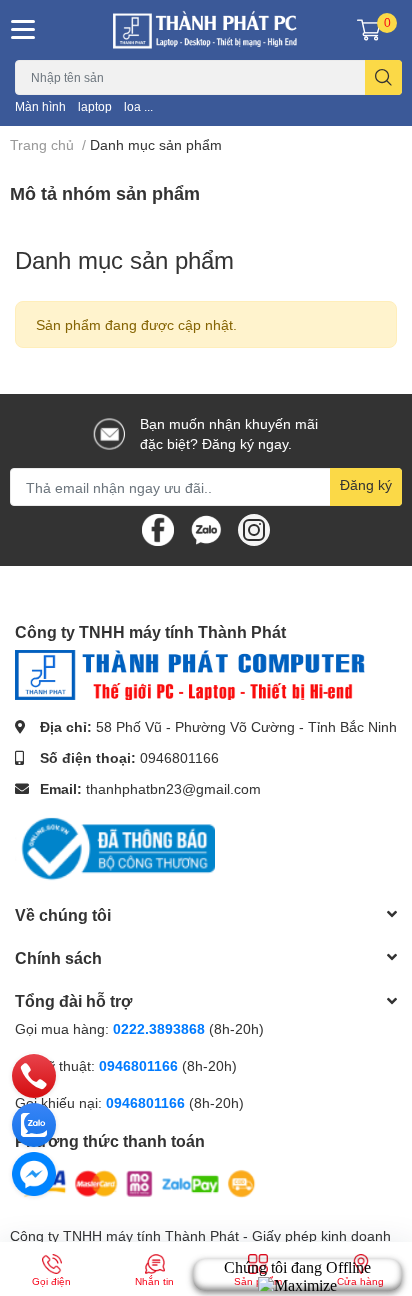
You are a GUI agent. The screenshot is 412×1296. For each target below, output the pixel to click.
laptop (95, 106)
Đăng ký (366, 484)
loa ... (138, 106)
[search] (383, 77)
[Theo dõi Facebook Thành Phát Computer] (158, 528)
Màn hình (40, 106)
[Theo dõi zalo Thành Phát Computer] (206, 528)
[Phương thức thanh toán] (138, 1181)
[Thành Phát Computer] (206, 30)
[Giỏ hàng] (369, 30)
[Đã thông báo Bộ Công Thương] (115, 846)
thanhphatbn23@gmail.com (173, 788)
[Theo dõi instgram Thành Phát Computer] (254, 528)
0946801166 (179, 757)
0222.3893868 (159, 1028)
